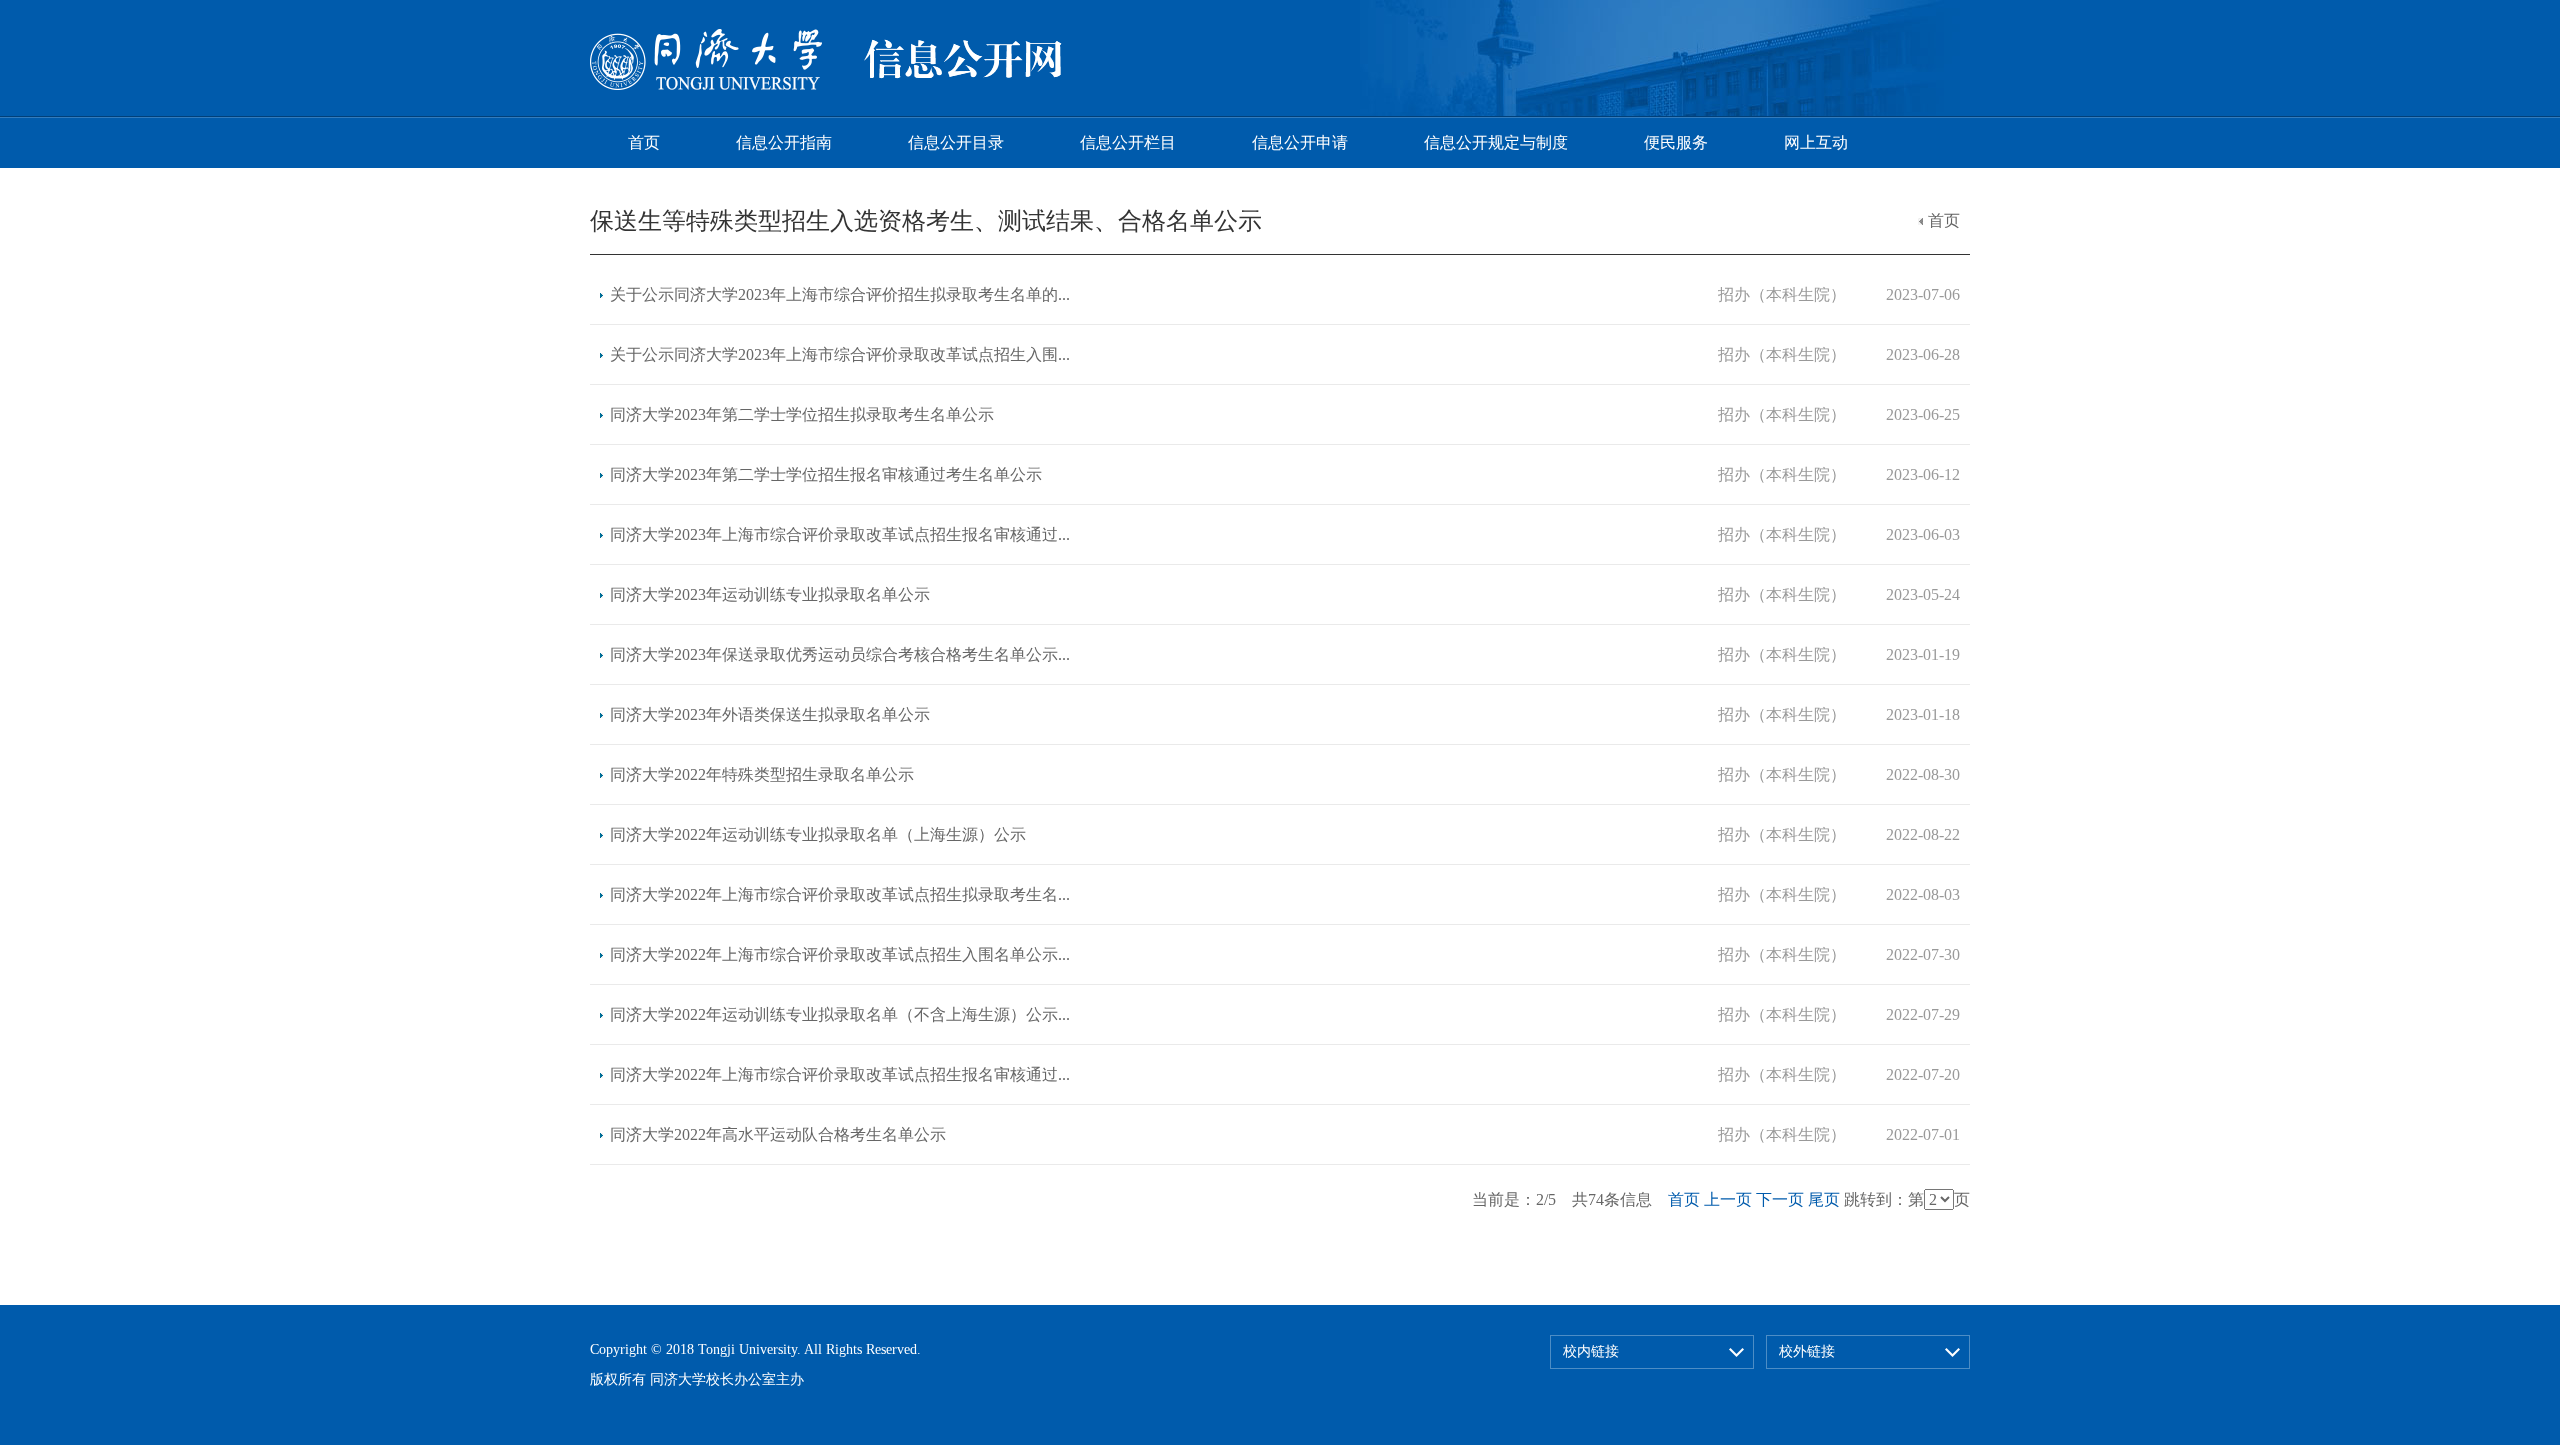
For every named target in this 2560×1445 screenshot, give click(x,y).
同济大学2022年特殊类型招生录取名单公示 (762, 774)
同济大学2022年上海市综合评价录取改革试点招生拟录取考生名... (840, 894)
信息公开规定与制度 (1496, 142)
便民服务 (1676, 142)
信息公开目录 (956, 142)
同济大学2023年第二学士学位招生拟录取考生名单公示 (802, 414)
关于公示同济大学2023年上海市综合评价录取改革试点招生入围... (840, 354)
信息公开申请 (1300, 142)
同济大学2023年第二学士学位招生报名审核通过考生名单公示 (826, 474)
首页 (644, 142)
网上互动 (1816, 142)
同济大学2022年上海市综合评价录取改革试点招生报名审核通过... (840, 1074)
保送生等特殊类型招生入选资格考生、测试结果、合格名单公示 (926, 221)
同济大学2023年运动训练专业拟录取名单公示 (770, 594)
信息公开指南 (784, 142)
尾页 (1824, 1199)
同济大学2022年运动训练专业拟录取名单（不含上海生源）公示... (840, 1014)
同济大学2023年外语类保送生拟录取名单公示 (770, 714)
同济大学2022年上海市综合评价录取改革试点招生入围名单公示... (840, 954)
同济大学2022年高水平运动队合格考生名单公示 (778, 1134)
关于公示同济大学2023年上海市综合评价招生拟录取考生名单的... (840, 294)
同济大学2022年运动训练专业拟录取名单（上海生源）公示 (818, 834)
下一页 (1780, 1199)
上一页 (1728, 1199)
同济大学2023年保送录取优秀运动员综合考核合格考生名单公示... (840, 654)
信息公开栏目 (1128, 142)
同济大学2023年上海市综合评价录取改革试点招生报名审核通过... (840, 534)
